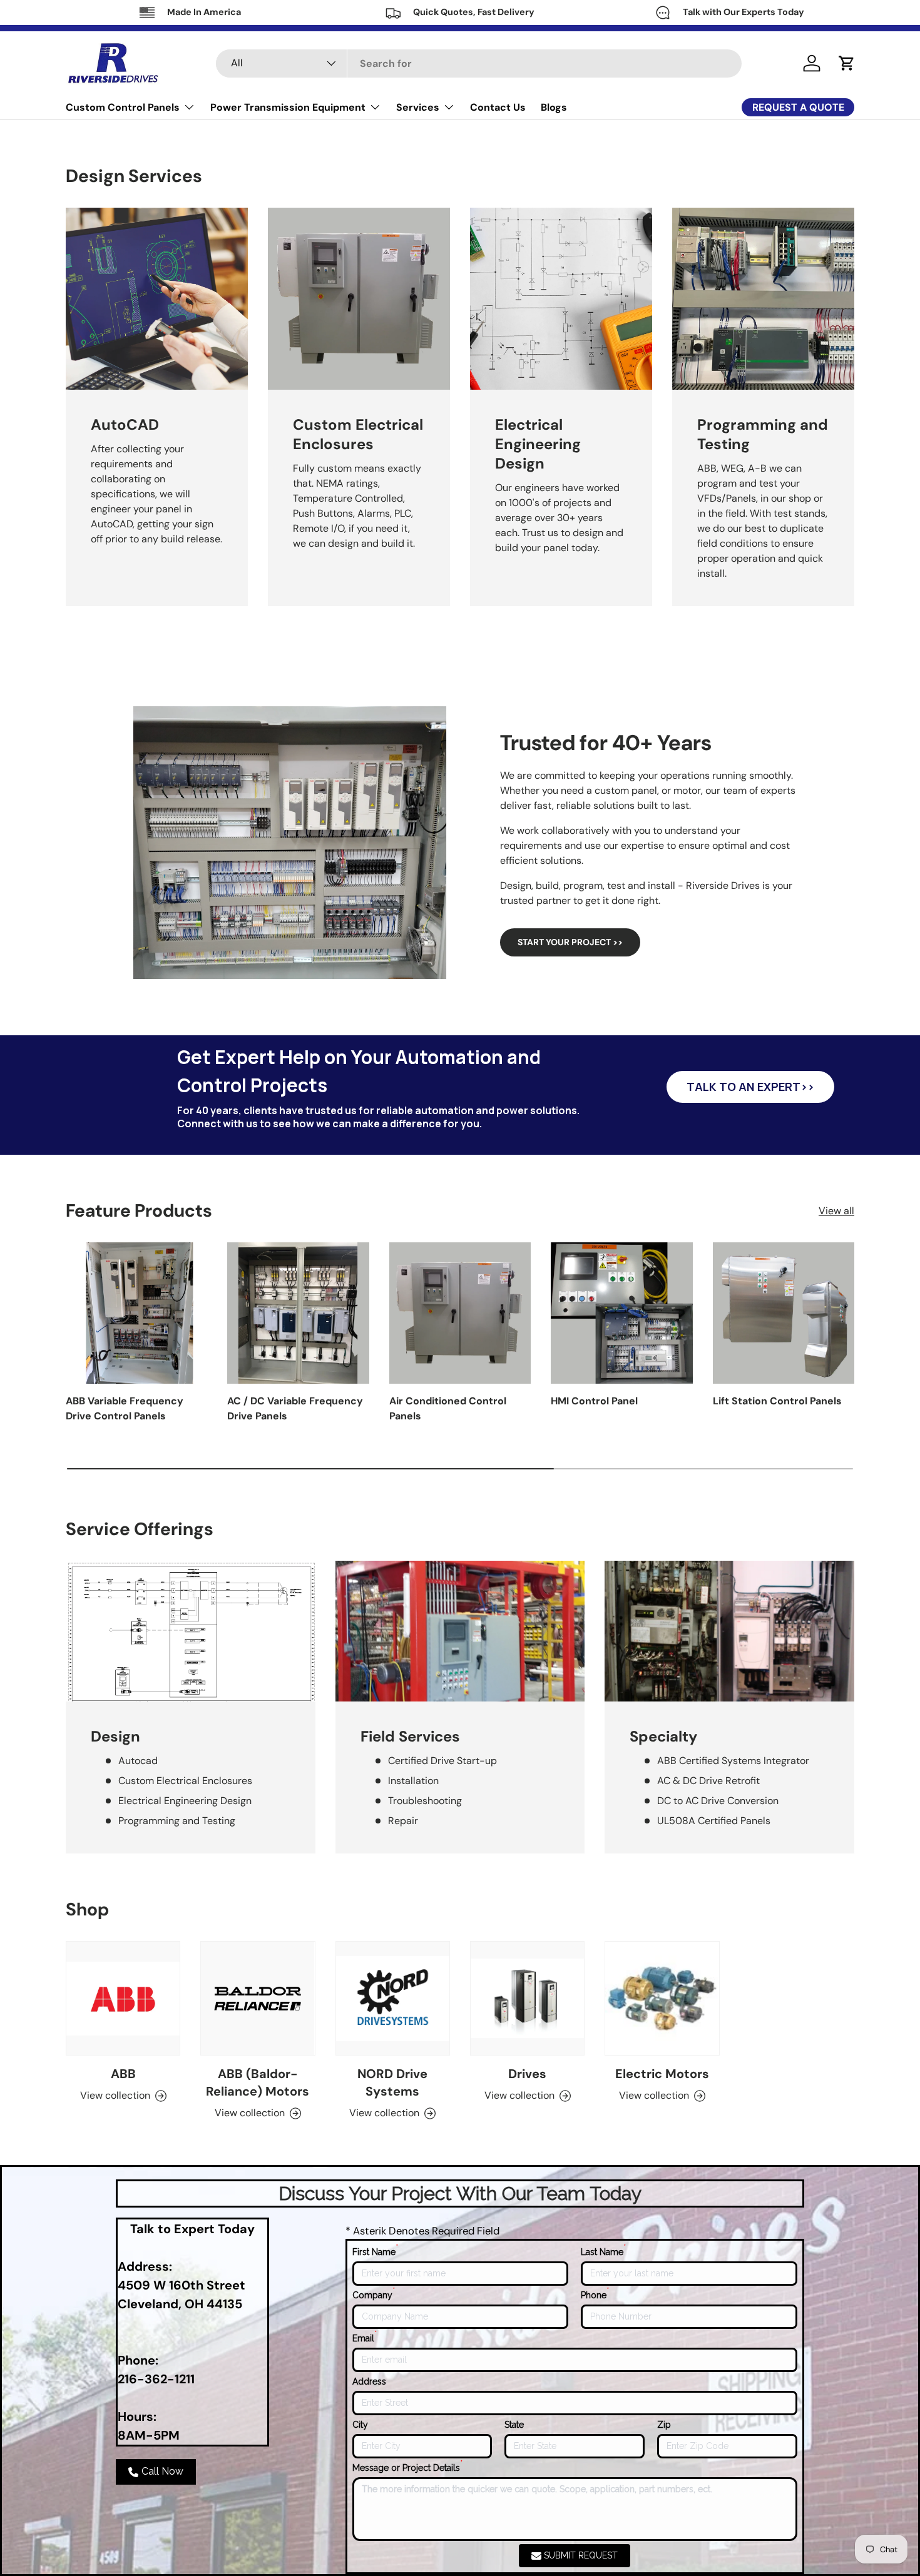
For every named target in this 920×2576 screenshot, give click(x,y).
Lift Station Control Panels (777, 1401)
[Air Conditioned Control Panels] (460, 1313)
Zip (664, 2425)
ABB (123, 2074)
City (360, 2425)
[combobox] (479, 63)
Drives (527, 2074)
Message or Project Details (407, 2467)
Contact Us (498, 107)
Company (374, 2295)
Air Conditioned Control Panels (448, 1408)
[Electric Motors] (662, 1998)
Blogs (554, 107)
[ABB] (123, 1998)
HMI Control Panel (594, 1401)
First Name (375, 2251)
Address (369, 2381)
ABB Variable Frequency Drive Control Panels (125, 1408)
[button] (847, 63)
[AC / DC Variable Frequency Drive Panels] (298, 1313)
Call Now (162, 2471)
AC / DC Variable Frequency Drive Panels (295, 1408)
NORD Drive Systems (392, 2082)
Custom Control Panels (123, 107)
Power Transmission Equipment (288, 107)
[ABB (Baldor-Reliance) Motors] (258, 1998)
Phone (595, 2295)
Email (365, 2338)
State (514, 2425)
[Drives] (527, 1998)
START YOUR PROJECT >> (570, 942)
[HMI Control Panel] (621, 1313)
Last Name (603, 2251)
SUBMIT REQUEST (581, 2555)
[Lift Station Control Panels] (784, 1313)
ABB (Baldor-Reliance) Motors (258, 2082)
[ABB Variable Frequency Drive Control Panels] (136, 1313)
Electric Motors (662, 2074)
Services (418, 107)
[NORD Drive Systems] (393, 1998)
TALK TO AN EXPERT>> (750, 1087)
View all (836, 1210)
